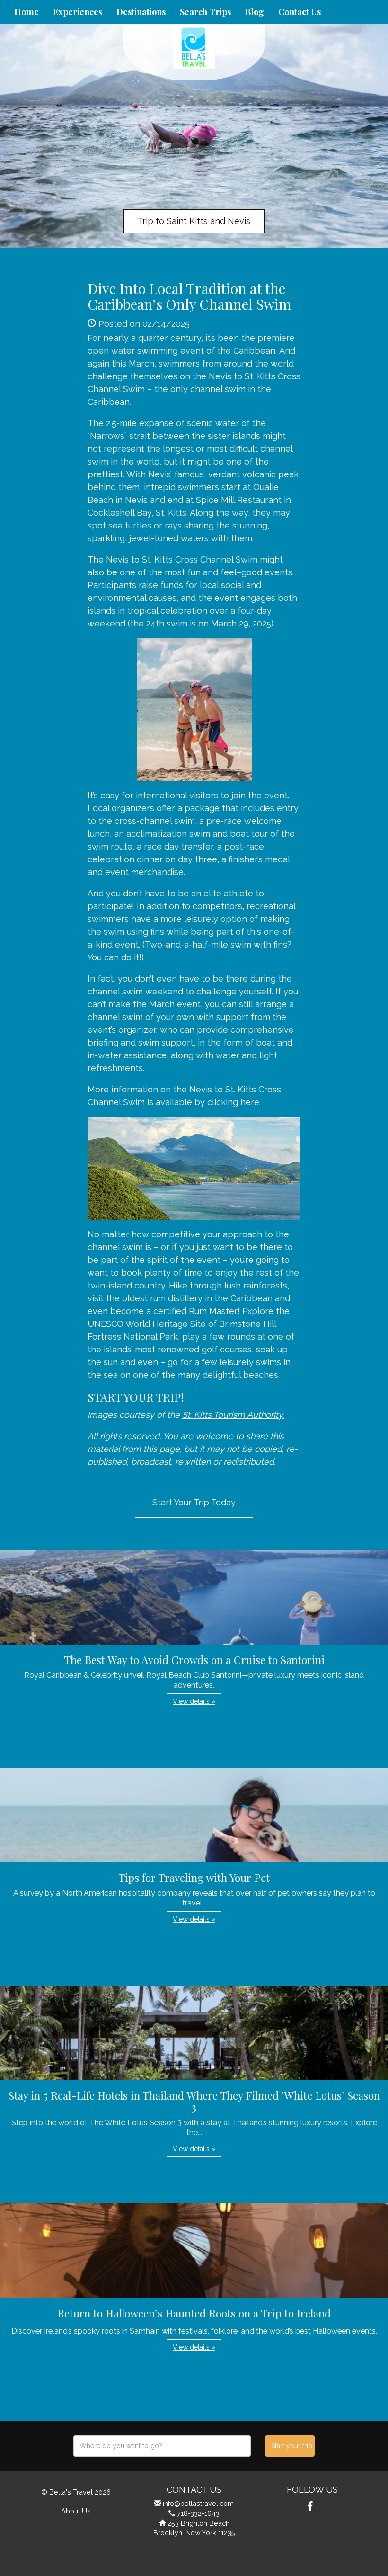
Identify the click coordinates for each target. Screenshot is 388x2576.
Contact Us (300, 12)
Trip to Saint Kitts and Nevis (194, 221)
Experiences (78, 12)
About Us (76, 2511)
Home (26, 12)
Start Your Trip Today (194, 1502)
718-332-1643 (198, 2513)
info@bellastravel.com (198, 2503)
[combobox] (162, 2446)
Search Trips (205, 12)
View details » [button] (194, 1701)
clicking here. (234, 1102)
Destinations (141, 12)
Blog (255, 12)
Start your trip (292, 2446)
